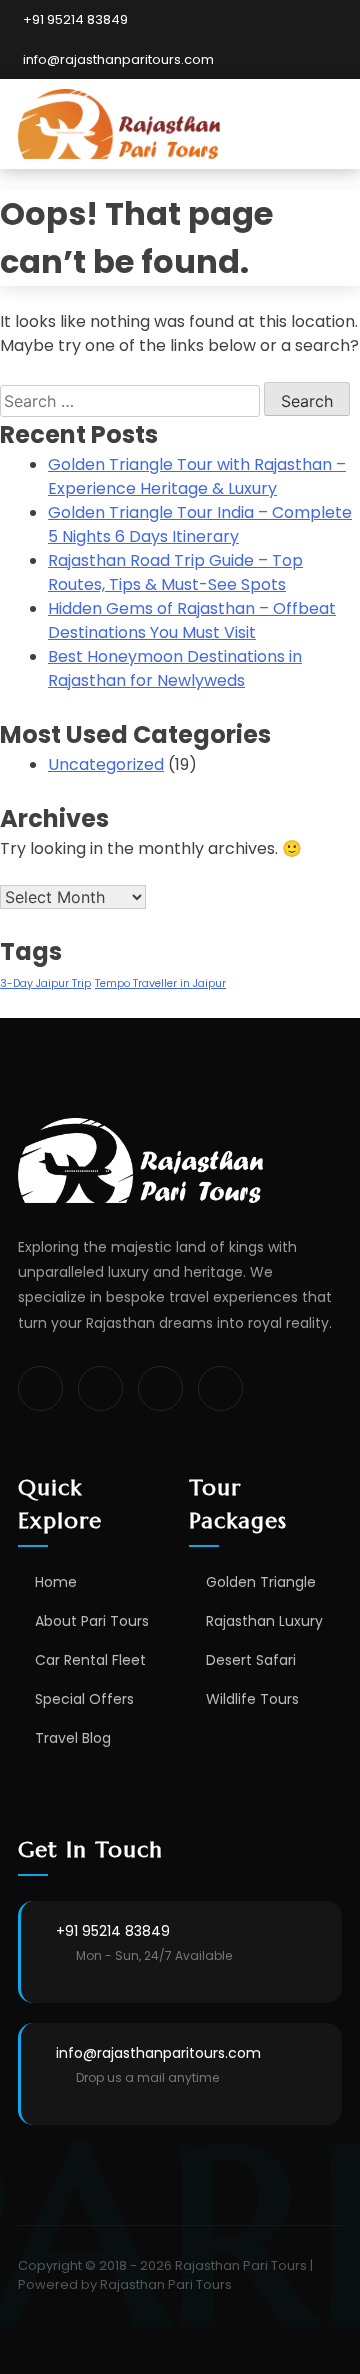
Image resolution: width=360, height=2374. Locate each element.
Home (56, 1582)
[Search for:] (132, 401)
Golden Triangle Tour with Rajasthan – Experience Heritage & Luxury (197, 476)
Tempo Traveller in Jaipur (160, 983)
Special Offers (84, 1699)
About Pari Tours (92, 1621)
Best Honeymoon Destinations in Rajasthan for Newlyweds (175, 668)
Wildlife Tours (252, 1699)
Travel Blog (73, 1738)
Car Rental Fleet (90, 1660)
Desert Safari (251, 1660)
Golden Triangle (261, 1582)
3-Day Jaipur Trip (45, 983)
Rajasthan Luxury (264, 1621)
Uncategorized (106, 764)
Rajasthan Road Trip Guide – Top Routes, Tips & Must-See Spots (175, 572)
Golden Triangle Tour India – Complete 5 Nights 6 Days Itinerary (200, 524)
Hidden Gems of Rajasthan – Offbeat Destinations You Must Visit (192, 620)
